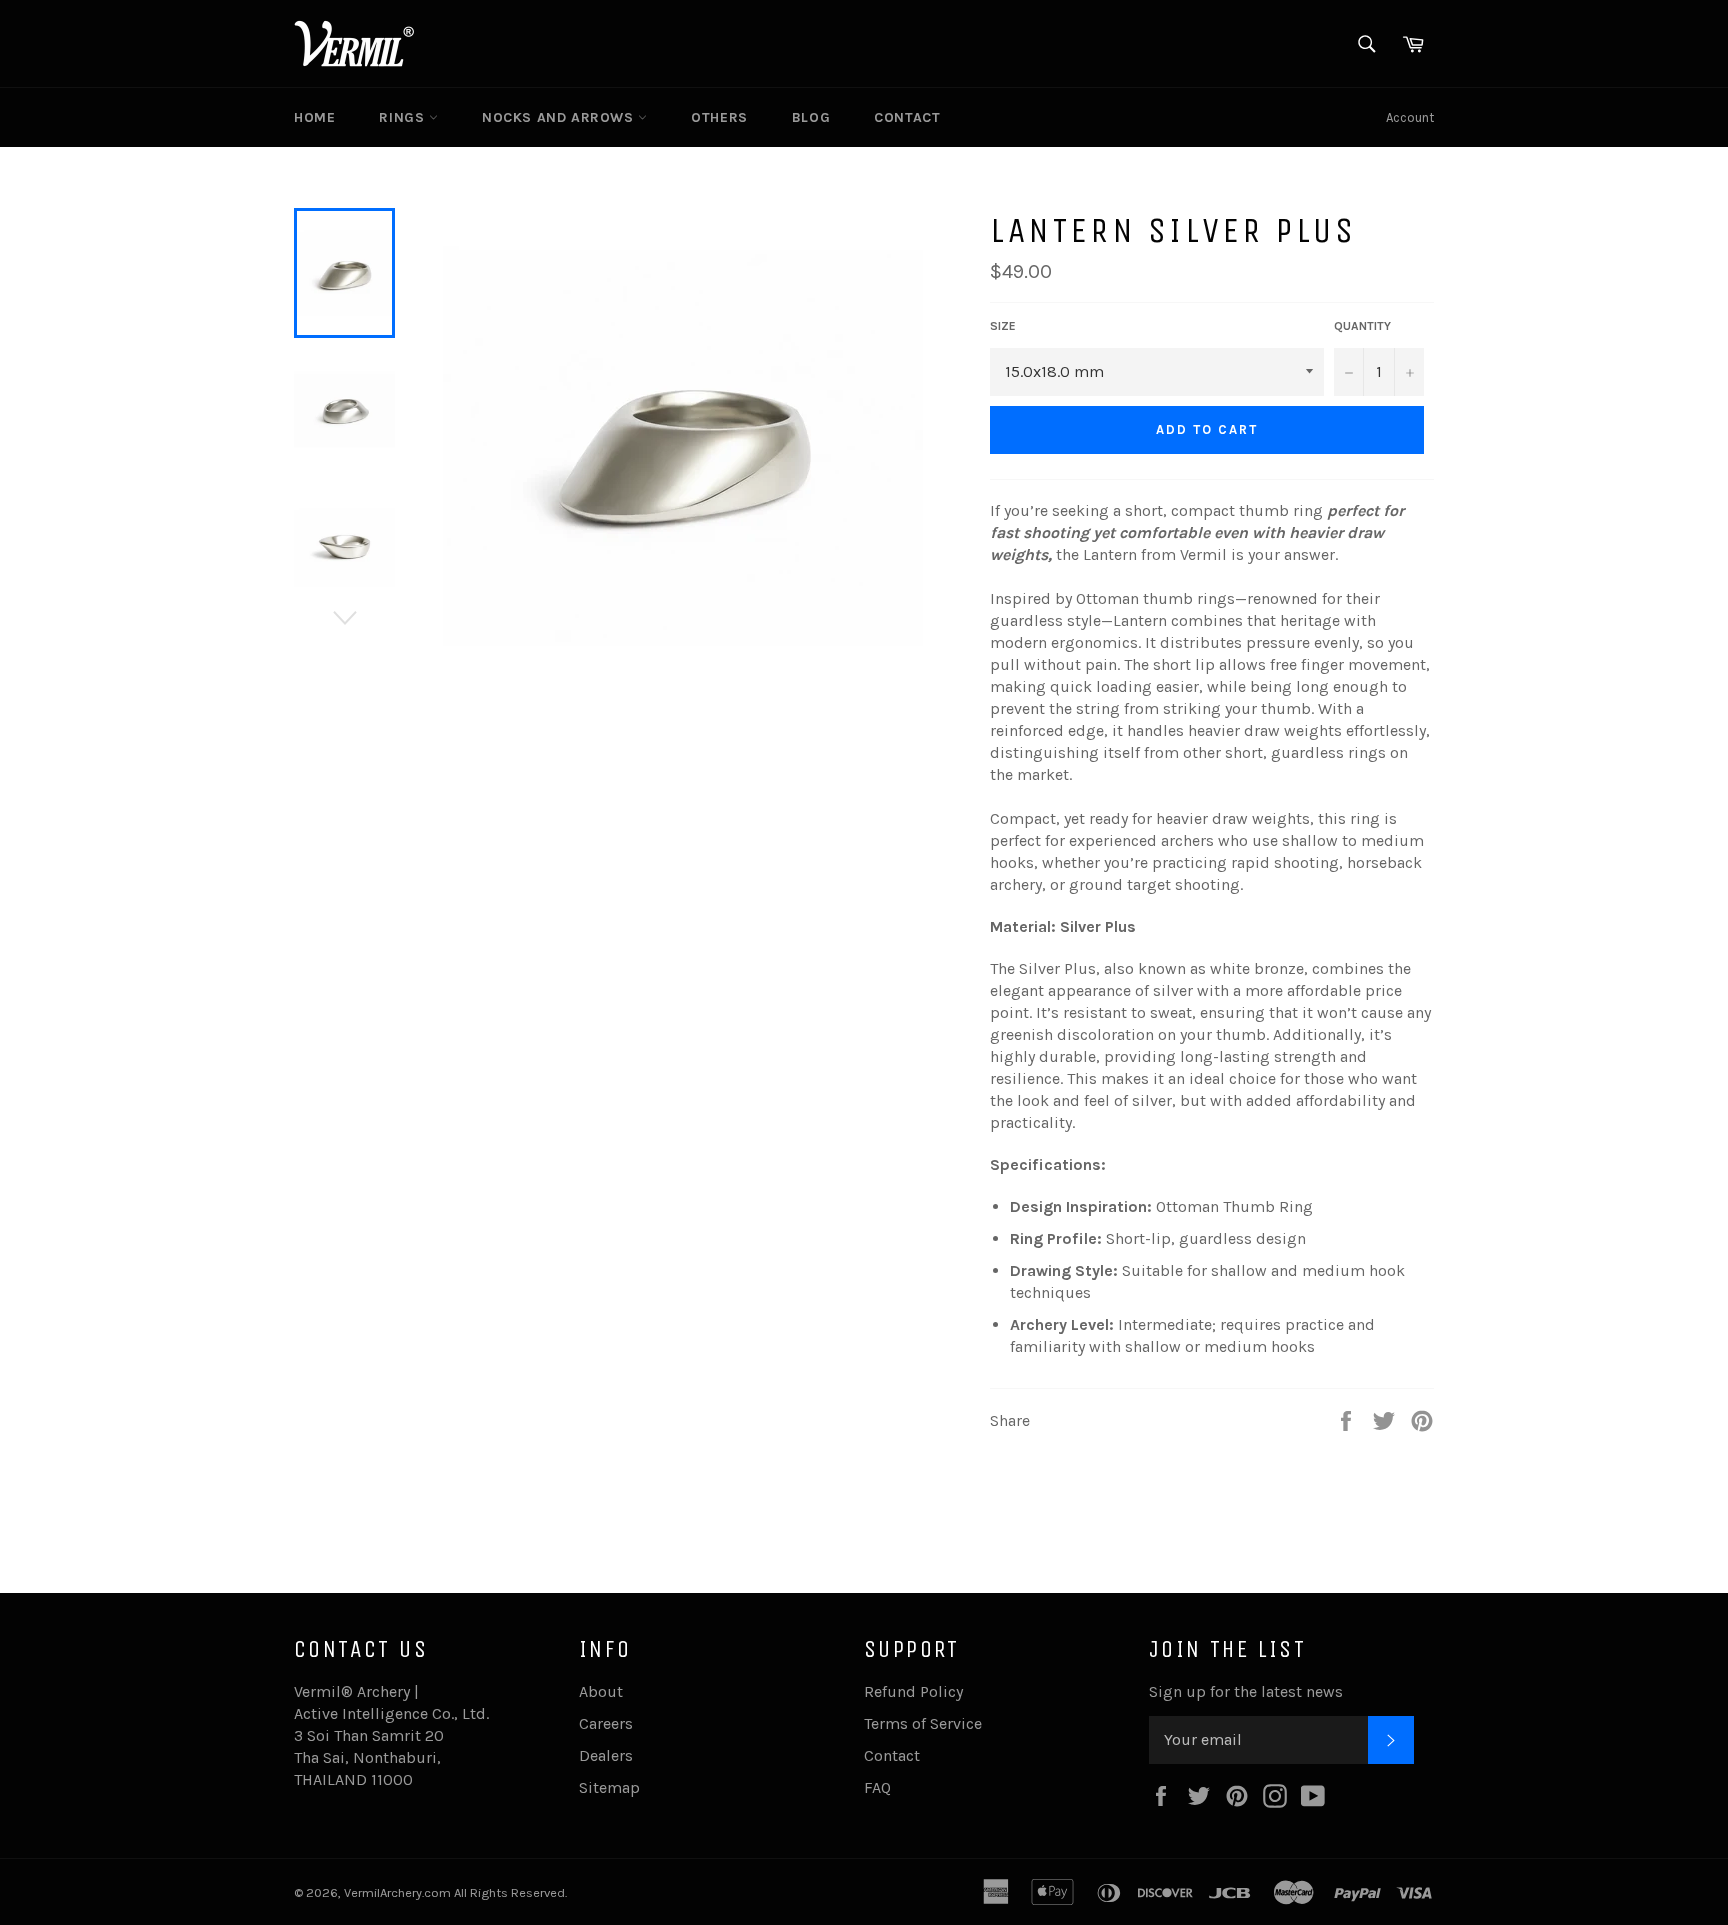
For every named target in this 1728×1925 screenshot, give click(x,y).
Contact (907, 117)
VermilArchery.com (397, 1892)
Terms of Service (923, 1723)
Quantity (1362, 326)
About (601, 1691)
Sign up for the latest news (1246, 1691)
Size (1003, 326)
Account (1410, 117)
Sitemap (609, 1787)
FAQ (877, 1787)
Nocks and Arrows (560, 117)
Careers (606, 1723)
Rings (404, 117)
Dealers (606, 1755)
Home (314, 117)
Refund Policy (913, 1691)
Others (719, 117)
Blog (811, 117)
